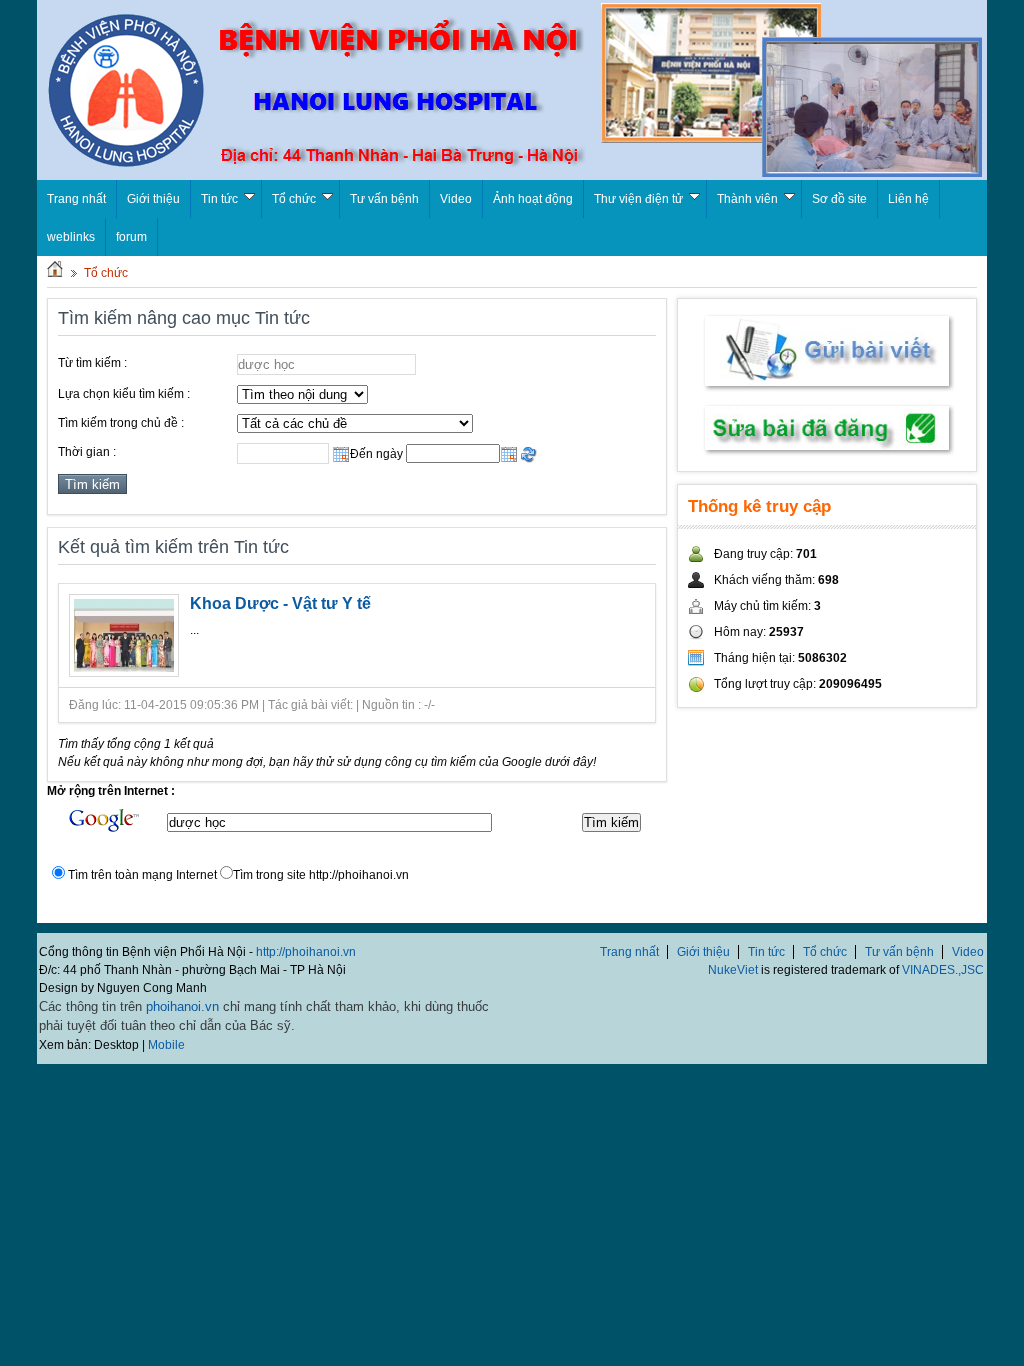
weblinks (71, 237)
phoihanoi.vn (182, 1006)
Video (456, 199)
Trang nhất (629, 952)
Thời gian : (87, 452)
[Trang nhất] (55, 273)
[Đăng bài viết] (827, 390)
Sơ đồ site (839, 199)
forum (131, 237)
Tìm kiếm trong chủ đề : (121, 423)
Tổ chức (294, 199)
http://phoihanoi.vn (306, 952)
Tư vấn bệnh (384, 199)
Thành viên (747, 199)
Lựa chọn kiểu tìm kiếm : (124, 394)
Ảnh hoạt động (533, 199)
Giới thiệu (153, 199)
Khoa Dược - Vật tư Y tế (280, 603)
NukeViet (733, 970)
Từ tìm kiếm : (92, 363)
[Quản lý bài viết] (827, 452)
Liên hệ (908, 199)
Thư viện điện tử (638, 199)
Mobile (166, 1045)
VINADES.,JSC (943, 970)
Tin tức (219, 199)
